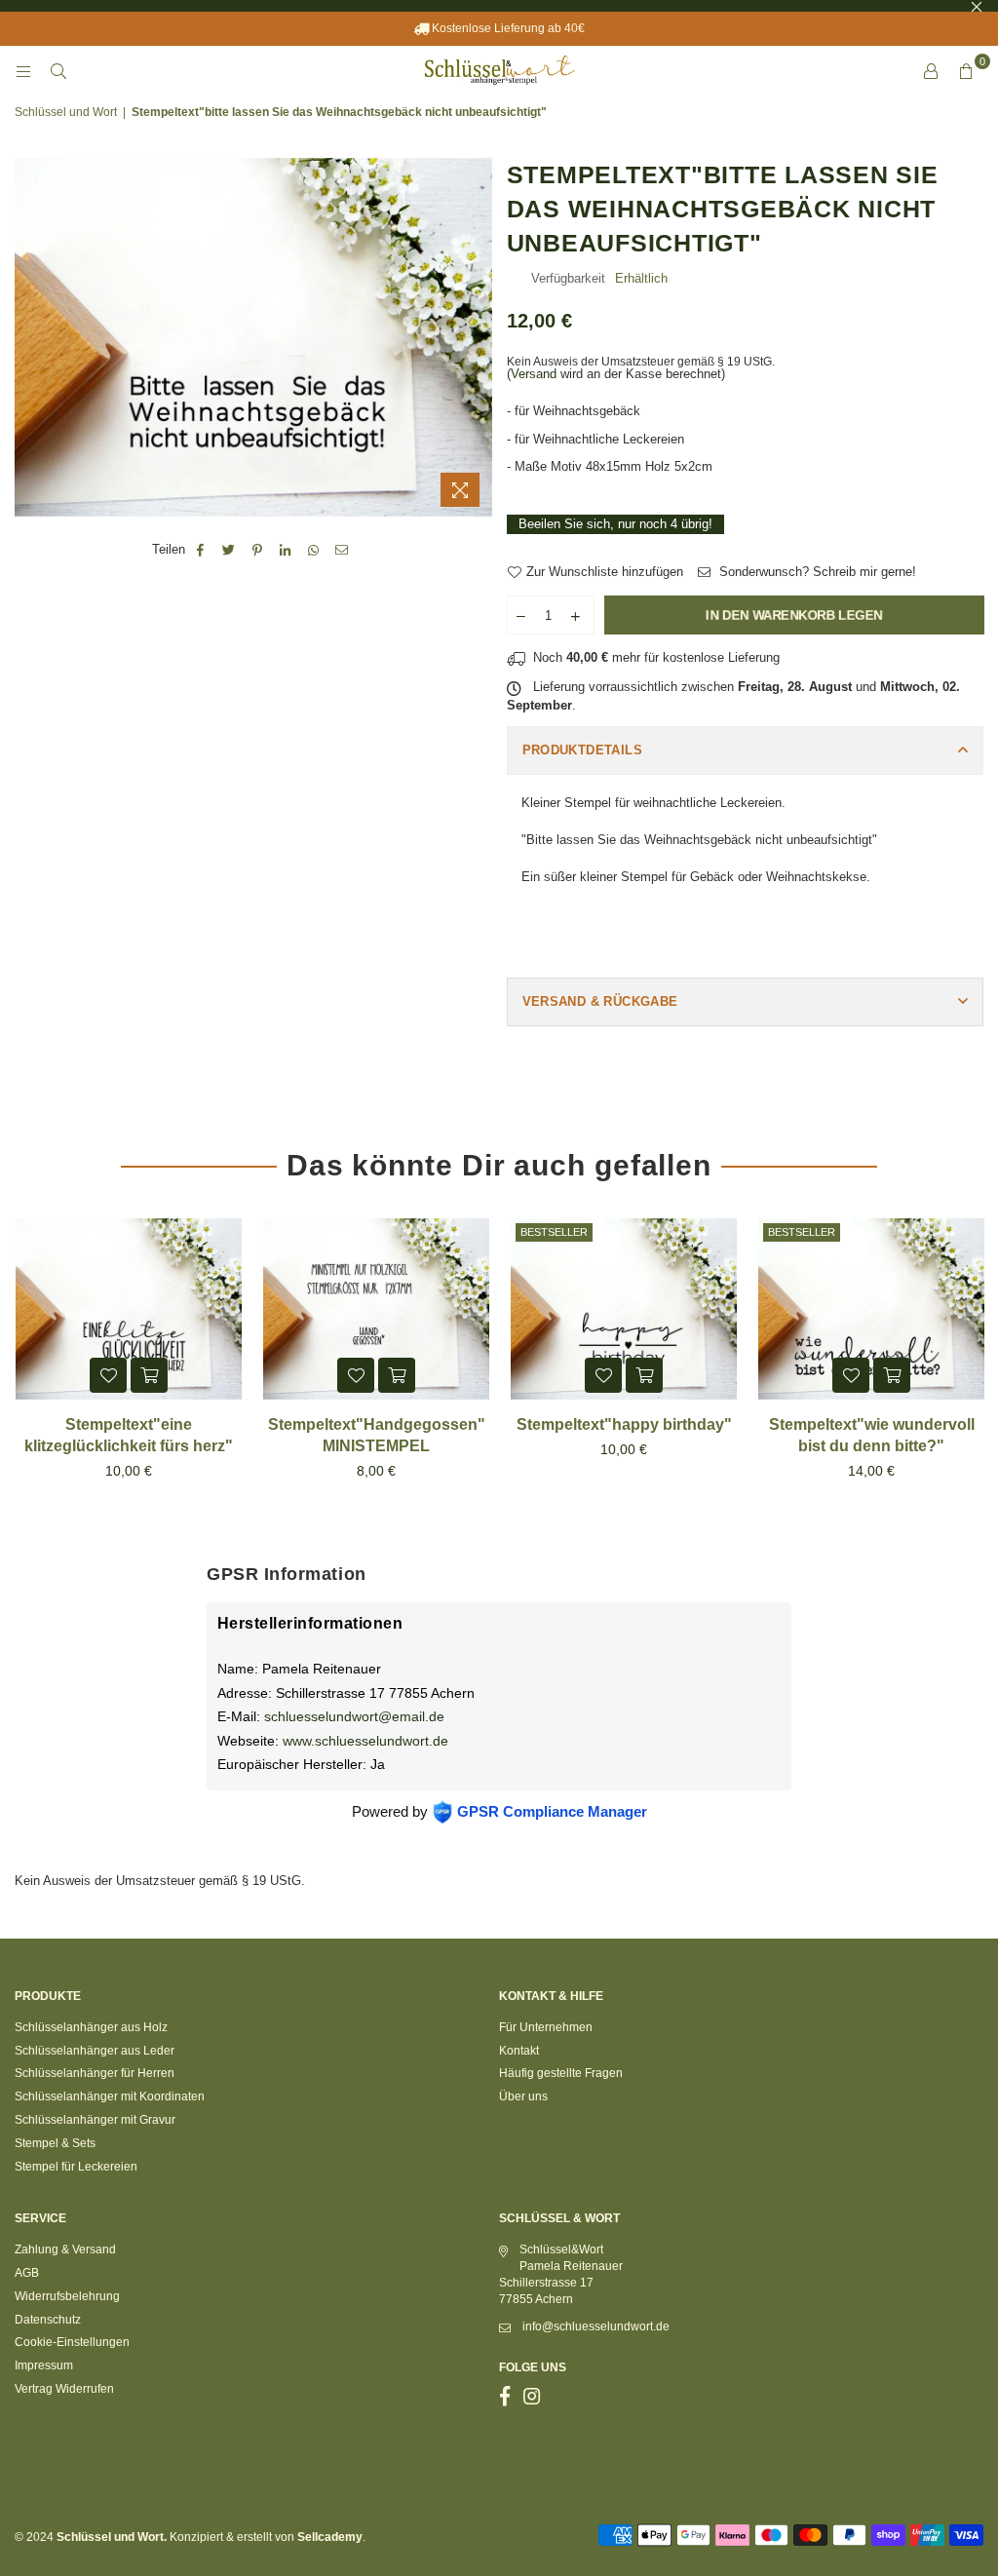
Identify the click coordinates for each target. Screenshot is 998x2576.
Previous (22, 1366)
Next (976, 1366)
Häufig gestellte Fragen (561, 2073)
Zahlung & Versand (65, 2249)
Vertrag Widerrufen (64, 2389)
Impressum (44, 2365)
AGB (27, 2273)
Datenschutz (48, 2320)
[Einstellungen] (931, 71)
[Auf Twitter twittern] (230, 550)
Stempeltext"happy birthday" (624, 1424)
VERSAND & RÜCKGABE (600, 1001)
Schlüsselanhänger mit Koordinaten (110, 2096)
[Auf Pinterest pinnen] (258, 550)
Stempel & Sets (55, 2143)
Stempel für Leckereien (76, 2167)
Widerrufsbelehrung (67, 2296)
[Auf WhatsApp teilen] (314, 550)
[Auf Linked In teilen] (286, 550)
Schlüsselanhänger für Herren (95, 2073)
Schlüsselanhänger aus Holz (91, 2027)
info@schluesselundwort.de (596, 2326)
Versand (534, 374)
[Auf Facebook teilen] (201, 550)
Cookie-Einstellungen (72, 2342)
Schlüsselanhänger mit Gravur (95, 2120)
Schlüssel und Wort (66, 112)
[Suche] (58, 71)
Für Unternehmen (546, 2027)
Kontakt (519, 2051)
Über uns (523, 2096)
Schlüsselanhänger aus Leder (95, 2051)
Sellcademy (330, 2537)
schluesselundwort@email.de (354, 1716)
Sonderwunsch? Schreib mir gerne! (816, 572)
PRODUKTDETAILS (582, 750)
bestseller (554, 1232)
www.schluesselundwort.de (365, 1741)
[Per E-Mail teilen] (343, 550)
